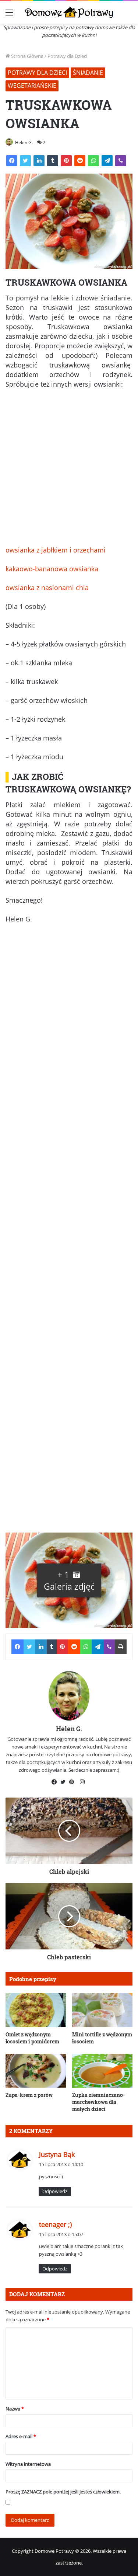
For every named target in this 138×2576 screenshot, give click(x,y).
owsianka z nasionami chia (47, 588)
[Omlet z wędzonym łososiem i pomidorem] (36, 2010)
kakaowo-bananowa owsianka (52, 569)
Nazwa (15, 2409)
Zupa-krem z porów (29, 2095)
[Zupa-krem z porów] (36, 2071)
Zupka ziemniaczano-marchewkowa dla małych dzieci (99, 2102)
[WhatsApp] (93, 161)
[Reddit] (80, 161)
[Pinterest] (66, 161)
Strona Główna (27, 56)
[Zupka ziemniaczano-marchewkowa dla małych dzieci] (102, 2071)
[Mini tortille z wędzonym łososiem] (102, 2010)
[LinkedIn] (39, 161)
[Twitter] (25, 161)
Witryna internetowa (28, 2464)
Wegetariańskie (32, 86)
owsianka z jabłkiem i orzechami (56, 550)
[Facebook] (12, 161)
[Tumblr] (53, 161)
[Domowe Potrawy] (69, 12)
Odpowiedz (55, 2191)
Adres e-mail (21, 2436)
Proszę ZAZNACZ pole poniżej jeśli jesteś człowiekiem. (63, 2492)
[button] (69, 1580)
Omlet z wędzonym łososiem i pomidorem (32, 2038)
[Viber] (121, 161)
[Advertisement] (69, 470)
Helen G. (24, 142)
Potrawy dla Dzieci (67, 56)
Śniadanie (88, 73)
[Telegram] (107, 161)
